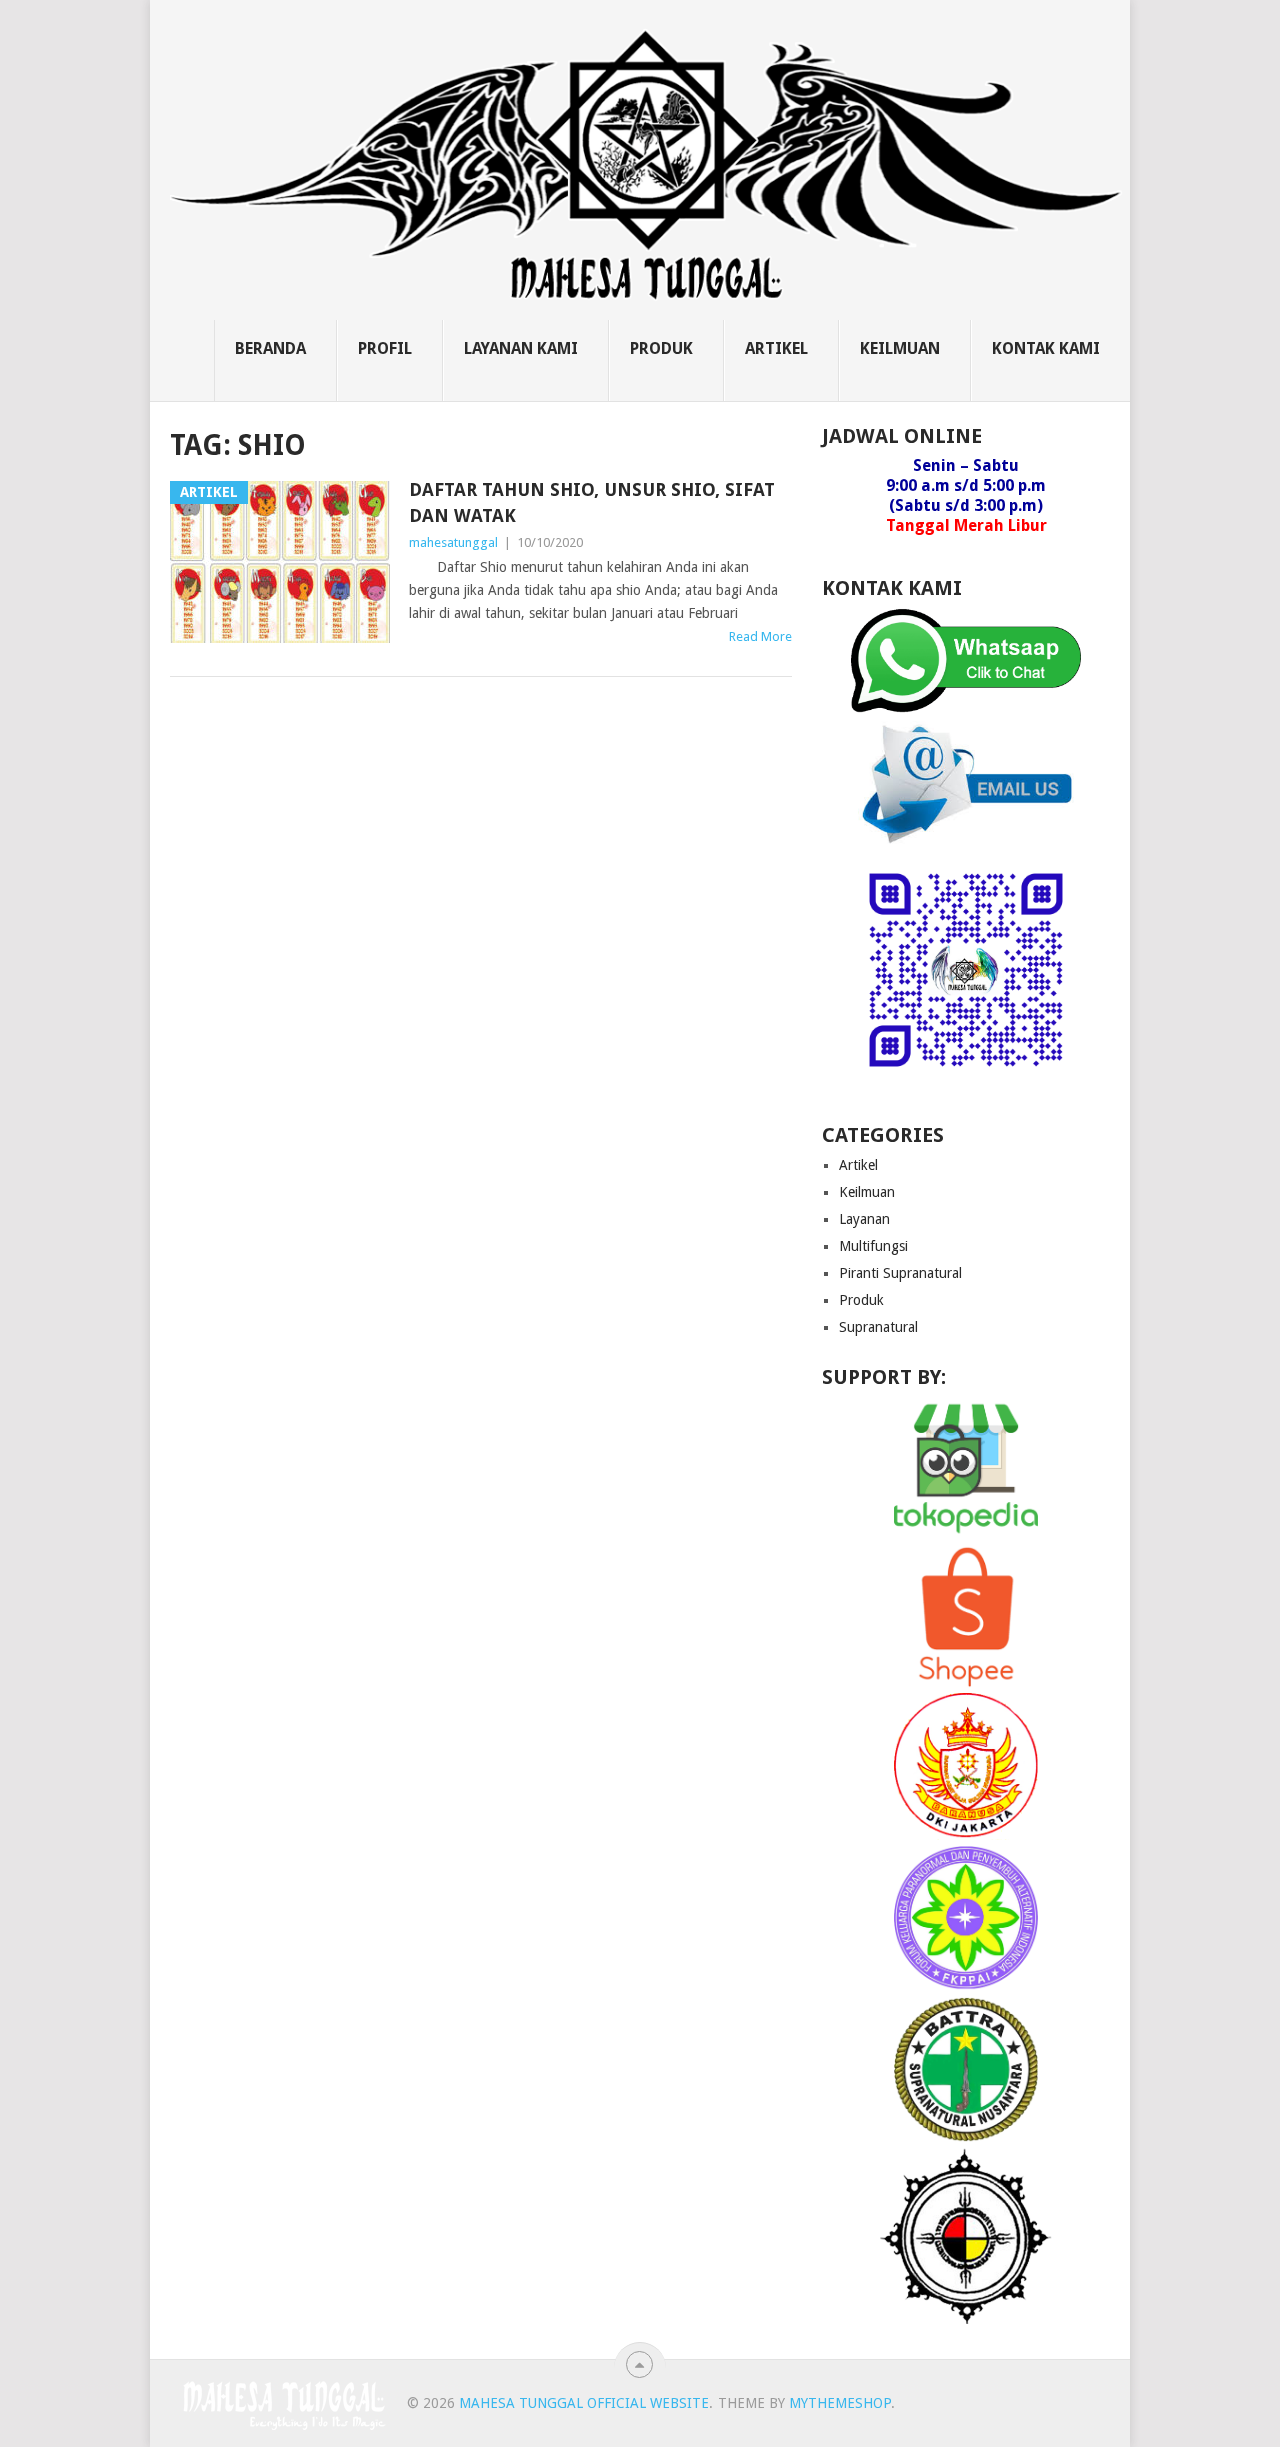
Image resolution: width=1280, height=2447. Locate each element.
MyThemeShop (840, 2403)
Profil (385, 348)
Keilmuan (900, 348)
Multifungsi (873, 1246)
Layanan (864, 1219)
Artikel (776, 348)
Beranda (270, 348)
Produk (661, 348)
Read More (760, 636)
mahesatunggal (453, 542)
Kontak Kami (1046, 348)
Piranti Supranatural (900, 1273)
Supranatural (878, 1327)
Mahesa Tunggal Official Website (584, 2403)
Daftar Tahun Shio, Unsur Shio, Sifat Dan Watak (592, 502)
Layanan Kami (521, 348)
